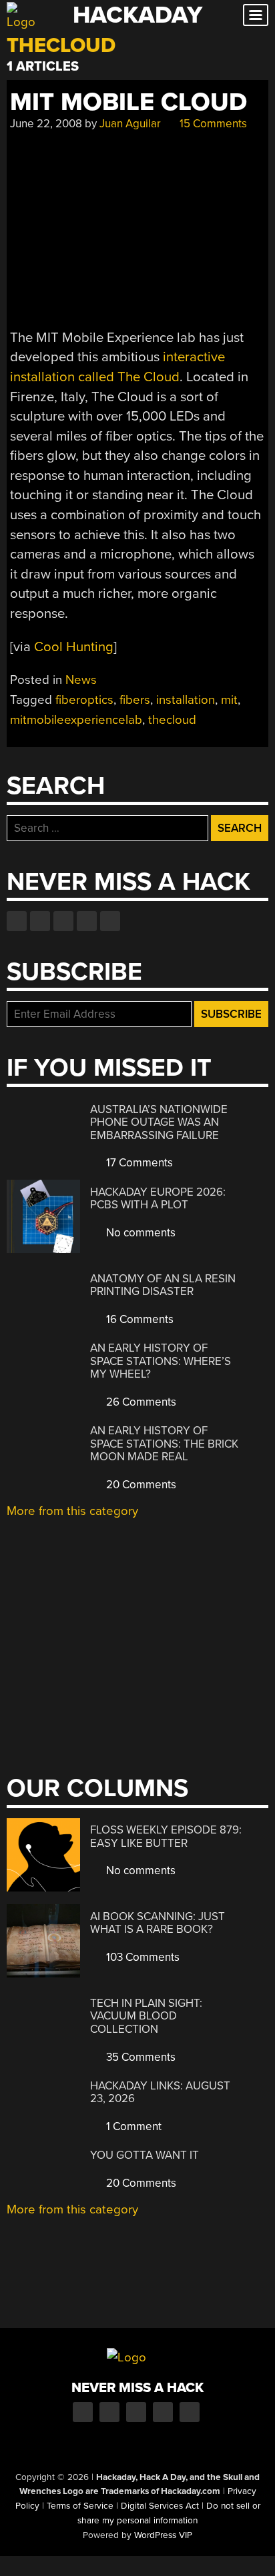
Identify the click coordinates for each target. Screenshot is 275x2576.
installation (186, 700)
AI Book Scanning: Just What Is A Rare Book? (158, 1923)
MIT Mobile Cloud (128, 102)
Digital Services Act (160, 2506)
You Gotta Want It (145, 2155)
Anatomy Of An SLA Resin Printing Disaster (163, 1285)
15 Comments (212, 124)
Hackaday (137, 15)
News (81, 680)
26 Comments (140, 1402)
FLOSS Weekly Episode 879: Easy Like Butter (166, 1837)
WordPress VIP (163, 2535)
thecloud (172, 720)
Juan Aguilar (130, 124)
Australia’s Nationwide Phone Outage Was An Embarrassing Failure (159, 1122)
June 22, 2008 (46, 124)
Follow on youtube (63, 921)
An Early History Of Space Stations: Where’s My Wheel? (161, 1361)
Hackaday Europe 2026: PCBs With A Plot (158, 1199)
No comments (140, 1233)
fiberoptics (84, 700)
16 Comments (139, 1319)
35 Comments (140, 2057)
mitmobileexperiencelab (76, 720)
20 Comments (140, 1485)
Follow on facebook (17, 921)
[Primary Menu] (256, 15)
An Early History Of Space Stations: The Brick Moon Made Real (164, 1444)
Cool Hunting (74, 647)
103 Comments (142, 1957)
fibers (135, 700)
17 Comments (138, 1163)
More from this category (72, 1511)
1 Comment (132, 2126)
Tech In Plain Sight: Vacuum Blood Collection (146, 2016)
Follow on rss (87, 921)
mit (229, 700)
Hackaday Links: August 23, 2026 (160, 2092)
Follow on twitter (40, 921)
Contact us (110, 921)
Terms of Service (80, 2506)
